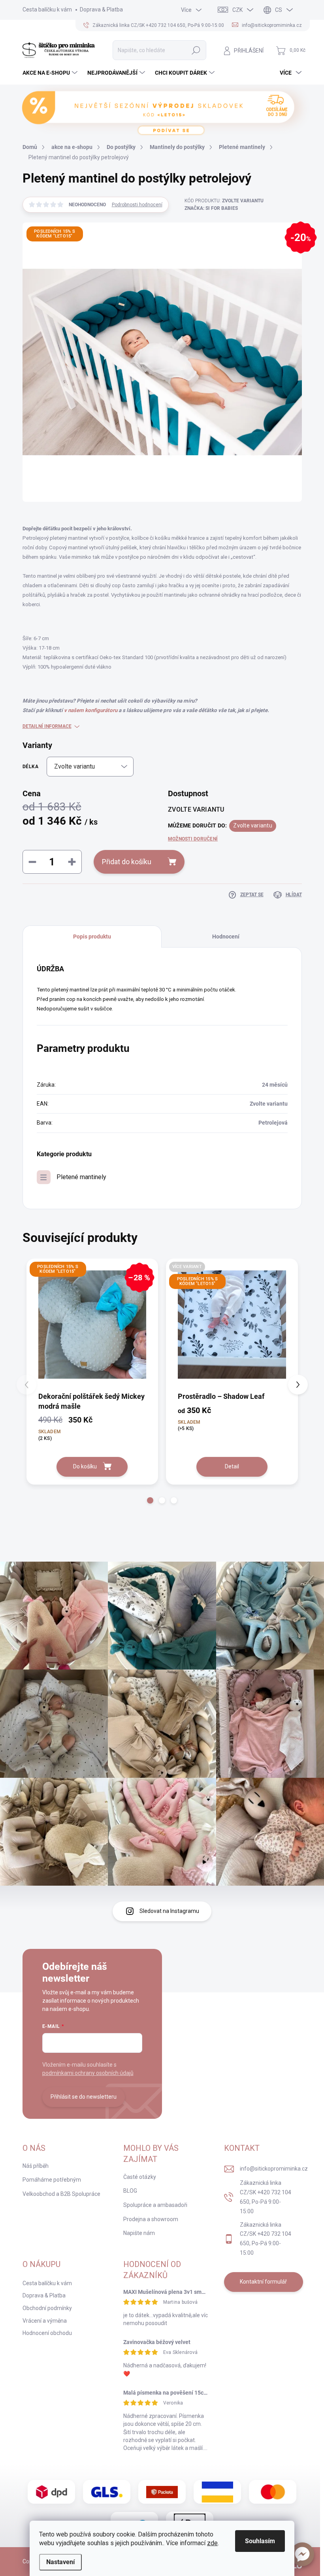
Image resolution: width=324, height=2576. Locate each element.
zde (212, 2543)
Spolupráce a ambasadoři (155, 2205)
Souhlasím (260, 2541)
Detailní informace (47, 726)
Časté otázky (140, 2177)
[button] (302, 2554)
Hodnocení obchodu (47, 2333)
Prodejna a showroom (151, 2219)
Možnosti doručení (193, 839)
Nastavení (60, 2562)
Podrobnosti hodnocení (137, 205)
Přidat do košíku (127, 862)
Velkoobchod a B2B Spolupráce (61, 2194)
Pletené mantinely (81, 1177)
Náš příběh (36, 2166)
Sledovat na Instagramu (169, 1911)
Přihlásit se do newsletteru (84, 2097)
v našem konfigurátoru (91, 710)
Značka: (211, 208)
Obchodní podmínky (47, 2308)
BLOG (130, 2191)
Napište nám (139, 2233)
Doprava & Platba (101, 9)
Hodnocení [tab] (226, 937)
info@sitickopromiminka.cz (274, 2169)
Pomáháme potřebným (52, 2180)
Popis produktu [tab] (92, 937)
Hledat (196, 50)
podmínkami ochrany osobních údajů (88, 2073)
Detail (232, 1466)
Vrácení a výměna (45, 2321)
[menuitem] (51, 73)
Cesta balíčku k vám (47, 9)
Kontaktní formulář (263, 2282)
